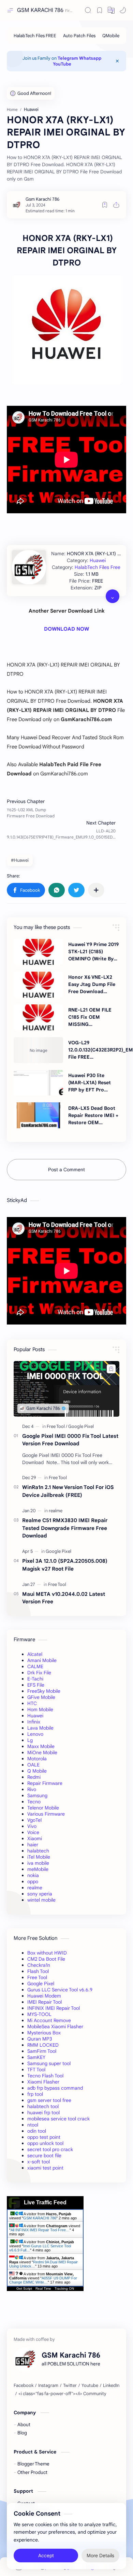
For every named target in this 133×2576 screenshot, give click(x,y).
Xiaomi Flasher (43, 2082)
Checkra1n (39, 1965)
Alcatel (35, 1654)
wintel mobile (41, 1900)
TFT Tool (36, 2070)
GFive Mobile (41, 1697)
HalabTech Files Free (98, 567)
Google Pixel (41, 1984)
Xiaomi (35, 1838)
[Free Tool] (57, 1426)
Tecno (34, 1802)
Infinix (34, 1722)
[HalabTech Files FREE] (35, 36)
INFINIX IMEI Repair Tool (54, 2008)
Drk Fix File (39, 1673)
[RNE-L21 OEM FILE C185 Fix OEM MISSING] (38, 1017)
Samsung (37, 1795)
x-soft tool (39, 2162)
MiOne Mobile (42, 1752)
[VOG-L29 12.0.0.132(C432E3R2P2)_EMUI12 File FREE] (38, 1050)
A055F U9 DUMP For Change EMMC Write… (43, 2280)
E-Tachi (35, 1679)
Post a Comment (66, 1170)
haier (33, 1845)
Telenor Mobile (43, 1808)
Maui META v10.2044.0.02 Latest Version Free (64, 1598)
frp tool (35, 2094)
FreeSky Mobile (44, 1691)
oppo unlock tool (45, 2143)
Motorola (37, 1759)
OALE (33, 1765)
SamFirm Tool (42, 2051)
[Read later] (105, 205)
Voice (33, 1832)
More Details (100, 2556)
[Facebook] (24, 2386)
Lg (30, 1740)
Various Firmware (46, 1814)
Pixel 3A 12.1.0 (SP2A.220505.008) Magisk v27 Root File (65, 1565)
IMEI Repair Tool (45, 2002)
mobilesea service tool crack (58, 2119)
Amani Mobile (42, 1660)
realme (35, 1888)
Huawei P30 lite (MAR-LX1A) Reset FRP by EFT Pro (90, 1083)
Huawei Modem (44, 1996)
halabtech (38, 1851)
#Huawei (20, 860)
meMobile (38, 1869)
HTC (32, 1703)
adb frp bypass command (55, 2088)
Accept (46, 2556)
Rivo (32, 1789)
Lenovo (35, 1734)
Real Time (43, 2288)
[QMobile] (111, 36)
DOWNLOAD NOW (66, 629)
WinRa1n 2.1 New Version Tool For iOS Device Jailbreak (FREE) (68, 1491)
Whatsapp (90, 58)
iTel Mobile (39, 1857)
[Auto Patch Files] (79, 36)
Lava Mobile (40, 1728)
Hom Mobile (40, 1709)
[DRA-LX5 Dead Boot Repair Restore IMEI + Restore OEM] (38, 1115)
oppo (33, 1881)
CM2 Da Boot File (46, 1959)
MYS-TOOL (39, 2014)
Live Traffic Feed (45, 2202)
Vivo (32, 1826)
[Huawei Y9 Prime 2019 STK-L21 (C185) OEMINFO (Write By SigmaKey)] (38, 952)
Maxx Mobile (41, 1746)
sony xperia (40, 1894)
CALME (35, 1666)
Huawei (98, 560)
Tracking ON (64, 2288)
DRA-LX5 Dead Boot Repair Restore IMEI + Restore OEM (93, 1115)
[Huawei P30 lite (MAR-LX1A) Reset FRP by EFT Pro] (38, 1083)
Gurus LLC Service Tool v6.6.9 (60, 1990)
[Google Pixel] (81, 1426)
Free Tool (37, 1977)
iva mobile (38, 1863)
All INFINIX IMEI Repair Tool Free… (40, 2230)
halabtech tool (43, 2106)
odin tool (37, 2131)
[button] (111, 10)
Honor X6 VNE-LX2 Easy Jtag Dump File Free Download (92, 984)
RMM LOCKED (43, 2045)
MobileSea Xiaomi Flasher (55, 2027)
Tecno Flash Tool (45, 2076)
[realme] (56, 1511)
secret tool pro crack (50, 2149)
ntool (33, 2125)
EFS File (36, 1685)
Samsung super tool (49, 2063)
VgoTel (34, 1820)
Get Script (24, 2288)
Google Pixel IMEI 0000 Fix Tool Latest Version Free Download (70, 1440)
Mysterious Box (44, 2033)
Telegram (68, 58)
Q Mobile (37, 1771)
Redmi (34, 1777)
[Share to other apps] (96, 890)
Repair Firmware (45, 1783)
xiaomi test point (45, 2168)
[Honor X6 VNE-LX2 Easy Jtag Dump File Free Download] (38, 985)
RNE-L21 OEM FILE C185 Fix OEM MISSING (90, 1017)
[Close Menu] (117, 61)
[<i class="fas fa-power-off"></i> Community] (62, 2394)
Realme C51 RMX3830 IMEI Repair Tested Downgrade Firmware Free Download (65, 1528)
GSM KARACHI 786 (40, 10)
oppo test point (44, 2137)
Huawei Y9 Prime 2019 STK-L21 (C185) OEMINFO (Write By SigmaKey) (93, 952)
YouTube (62, 64)
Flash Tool (38, 1971)
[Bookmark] (100, 10)
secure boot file (44, 2156)
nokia (33, 1875)
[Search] (88, 10)
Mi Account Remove (49, 2020)
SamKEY (36, 2057)
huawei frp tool (43, 2113)
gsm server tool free (49, 2100)
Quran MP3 (40, 2039)
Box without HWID (47, 1953)
